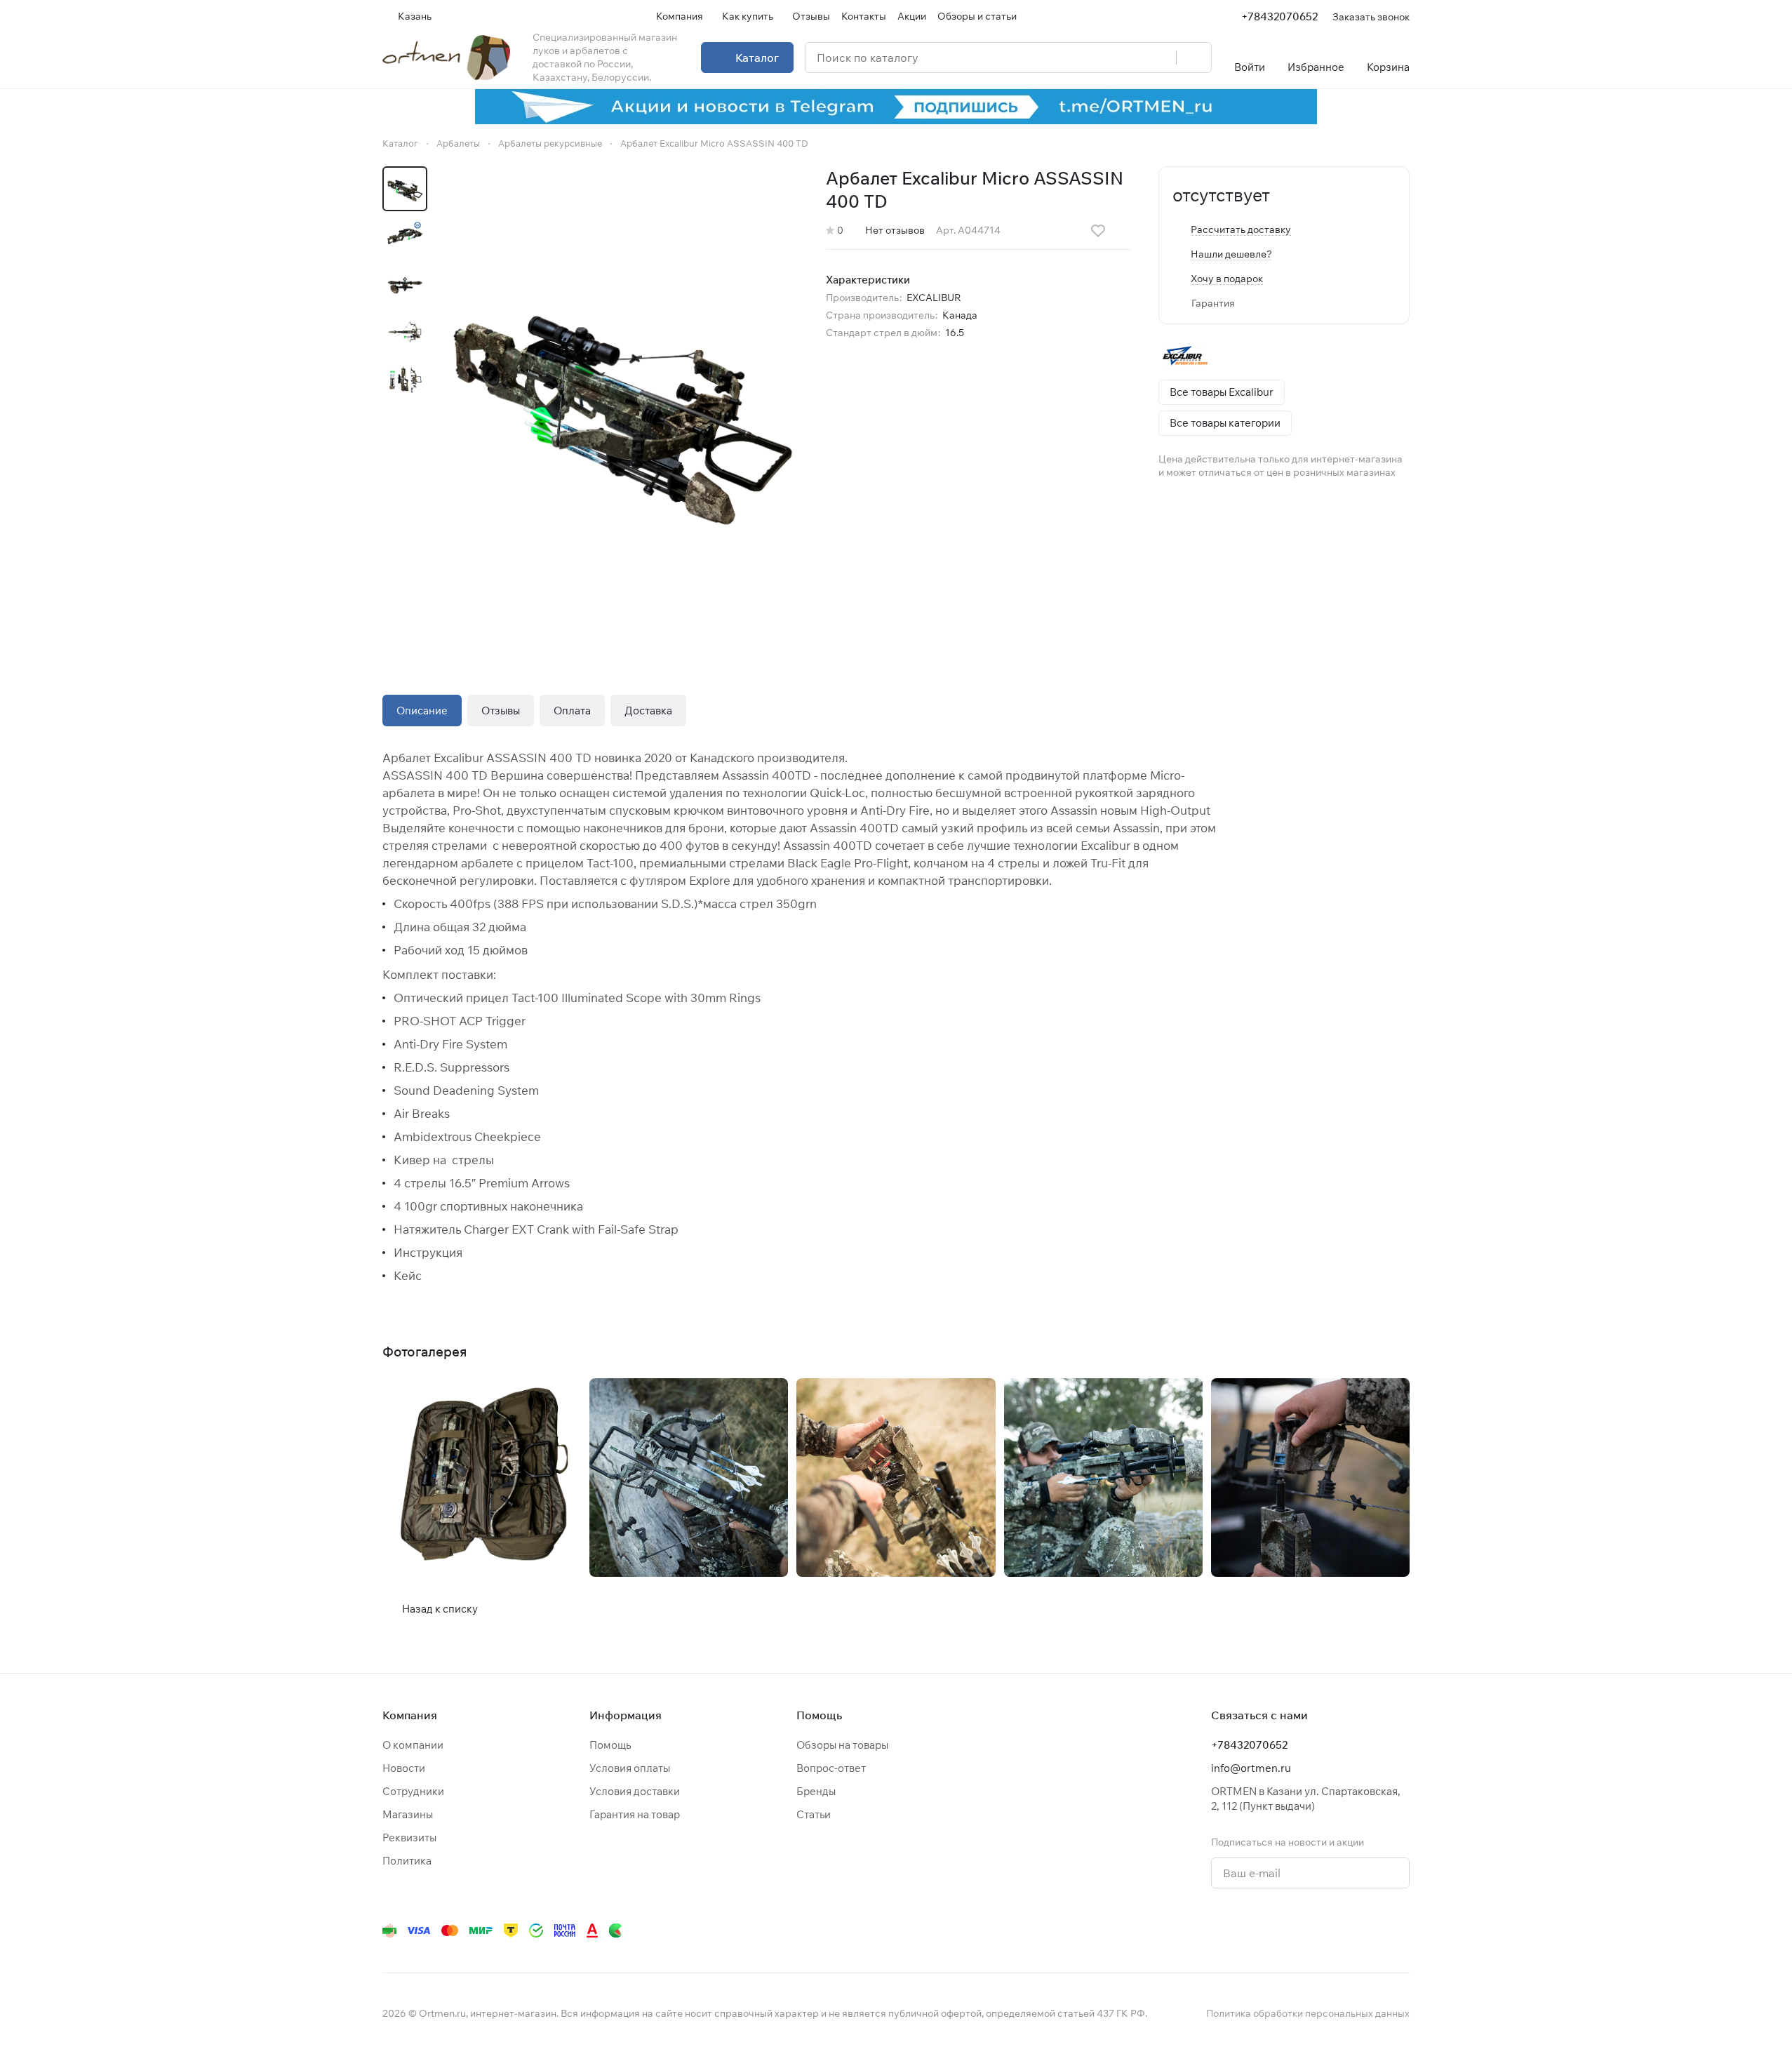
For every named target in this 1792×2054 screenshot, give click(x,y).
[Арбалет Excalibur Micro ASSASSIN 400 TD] (482, 1478)
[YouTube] (1261, 1930)
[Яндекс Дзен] (1317, 1930)
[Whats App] (1289, 1930)
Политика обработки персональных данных (1308, 2013)
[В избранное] (1098, 231)
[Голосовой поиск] (1161, 58)
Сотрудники (413, 1791)
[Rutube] (1345, 1930)
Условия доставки (635, 1791)
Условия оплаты (630, 1768)
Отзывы (501, 711)
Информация (626, 1715)
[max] (1401, 1930)
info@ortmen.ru (1251, 1768)
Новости (404, 1768)
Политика (407, 1861)
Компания (410, 1715)
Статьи (814, 1814)
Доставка (648, 711)
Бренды (816, 1791)
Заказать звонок (1371, 16)
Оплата (572, 711)
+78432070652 (1279, 16)
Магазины (408, 1814)
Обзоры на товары (842, 1745)
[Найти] (1193, 58)
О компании (413, 1745)
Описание (422, 711)
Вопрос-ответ (831, 1768)
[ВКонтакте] (1205, 1930)
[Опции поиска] (1130, 58)
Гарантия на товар (635, 1814)
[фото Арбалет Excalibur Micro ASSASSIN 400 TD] (621, 402)
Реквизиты (409, 1838)
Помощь (610, 1745)
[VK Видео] (1373, 1930)
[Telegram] (1233, 1930)
